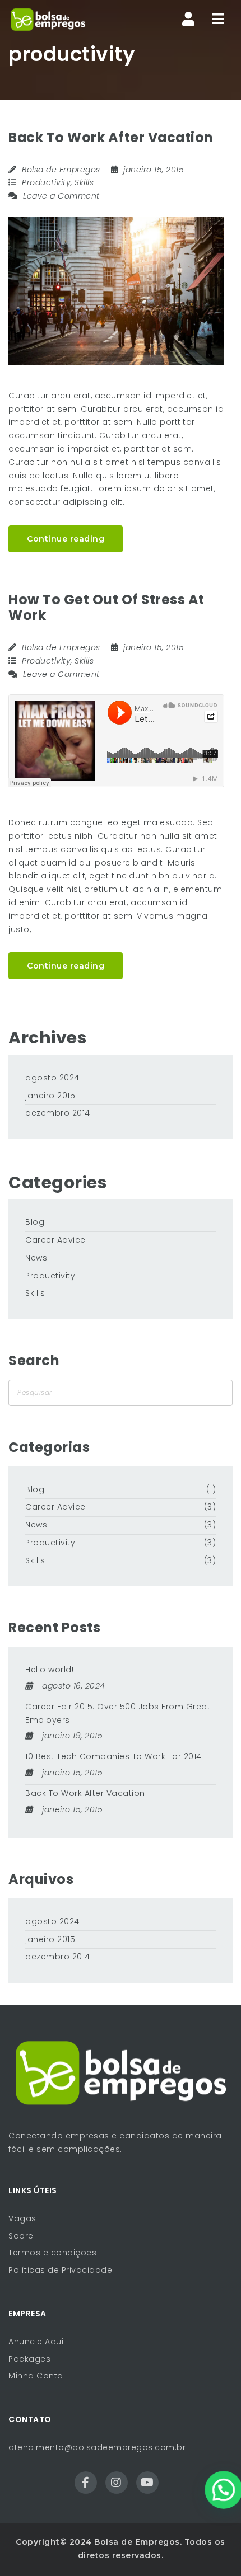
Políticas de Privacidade (60, 2270)
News (36, 1258)
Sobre (21, 2236)
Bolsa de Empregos (61, 170)
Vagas (22, 2218)
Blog (35, 1222)
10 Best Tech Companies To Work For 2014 (113, 1756)
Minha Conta (36, 2376)
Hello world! (49, 1670)
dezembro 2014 (58, 1113)
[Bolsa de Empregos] (48, 20)
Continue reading (66, 539)
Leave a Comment (60, 196)
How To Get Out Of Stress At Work (106, 608)
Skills (84, 182)
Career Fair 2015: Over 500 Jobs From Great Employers (118, 1713)
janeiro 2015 (50, 1096)
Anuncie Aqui (36, 2342)
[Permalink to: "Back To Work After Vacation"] (116, 291)
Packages (29, 2359)
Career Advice (55, 1240)
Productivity (46, 182)
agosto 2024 (52, 1078)
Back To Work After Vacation (111, 137)
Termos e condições (52, 2253)
